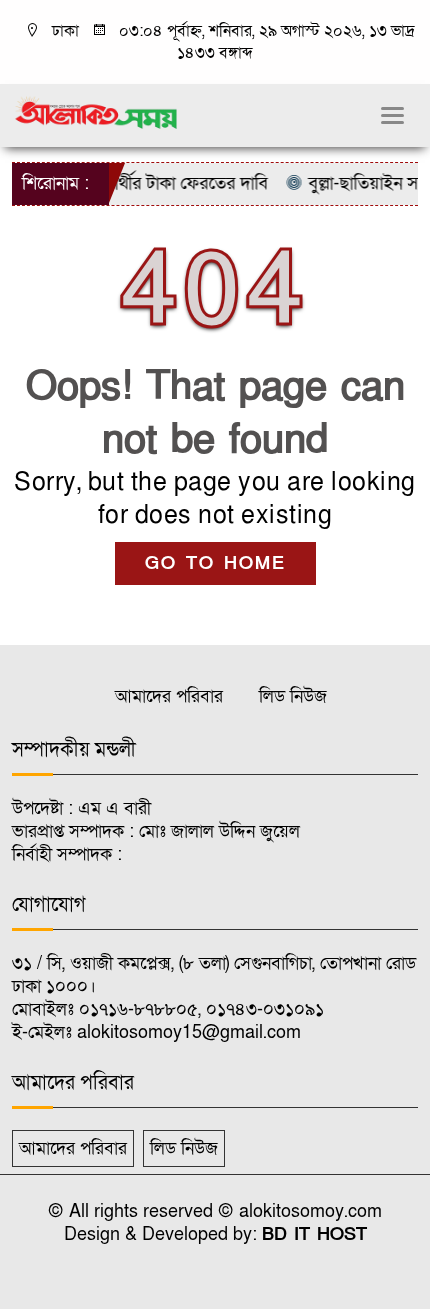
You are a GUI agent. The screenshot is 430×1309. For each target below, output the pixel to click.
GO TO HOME (215, 563)
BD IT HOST (314, 1234)
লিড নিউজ (293, 696)
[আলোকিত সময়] (97, 112)
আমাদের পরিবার (169, 696)
